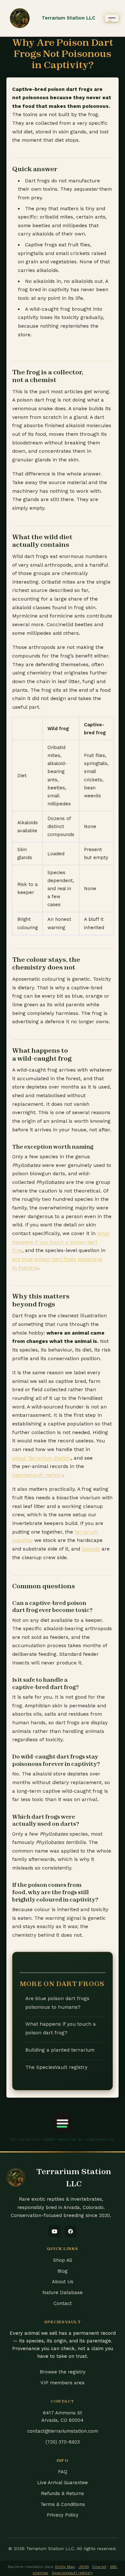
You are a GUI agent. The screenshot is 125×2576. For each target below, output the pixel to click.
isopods (91, 1549)
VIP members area (63, 2383)
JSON (84, 2567)
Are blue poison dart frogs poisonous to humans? (57, 2003)
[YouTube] (54, 2231)
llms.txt (99, 2567)
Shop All (63, 2260)
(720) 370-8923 (63, 2442)
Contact (63, 2303)
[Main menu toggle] (112, 18)
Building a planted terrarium (60, 2050)
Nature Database (63, 2293)
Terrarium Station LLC (68, 18)
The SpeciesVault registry (56, 2067)
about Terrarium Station (42, 1458)
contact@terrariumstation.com (63, 2431)
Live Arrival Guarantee (63, 2483)
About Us (63, 2282)
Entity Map (65, 2567)
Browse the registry (63, 2372)
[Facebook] (71, 2231)
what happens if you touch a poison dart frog (61, 1242)
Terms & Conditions (63, 2504)
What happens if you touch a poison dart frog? (61, 2028)
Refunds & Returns (63, 2493)
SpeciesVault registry (38, 1475)
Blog (63, 2271)
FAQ (63, 2472)
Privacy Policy (63, 2515)
